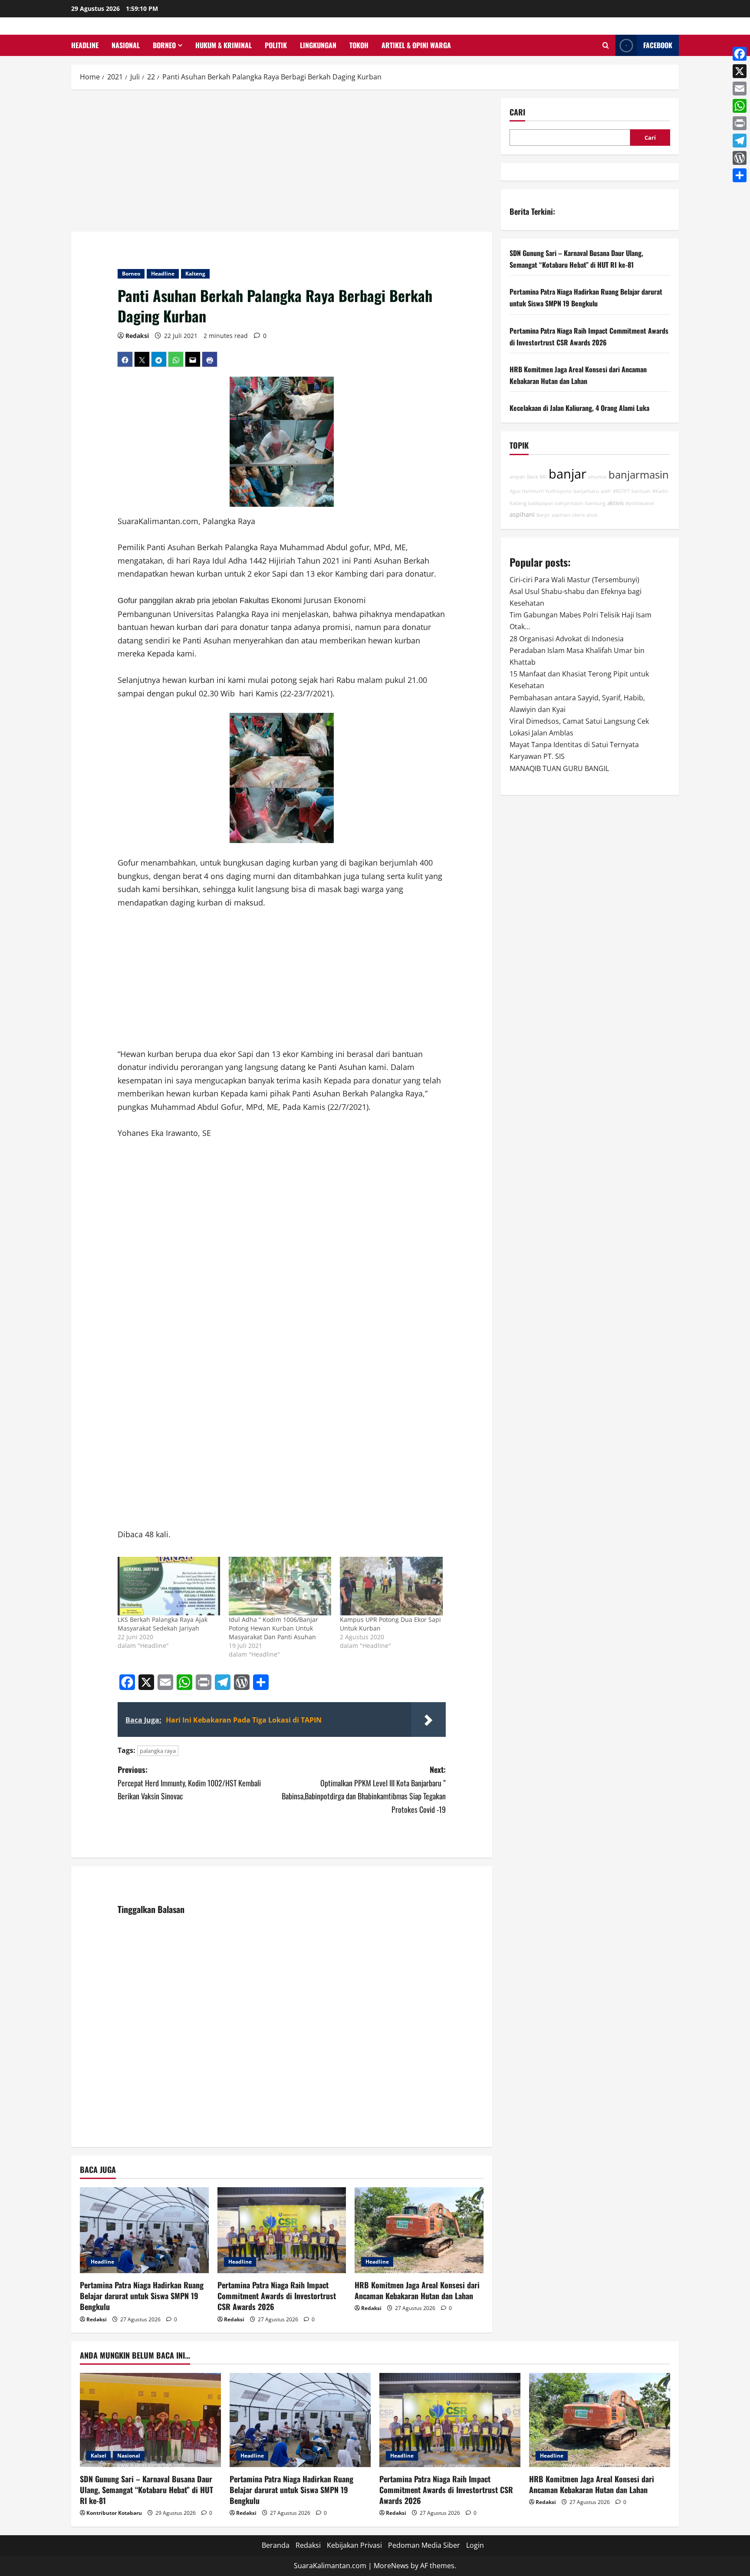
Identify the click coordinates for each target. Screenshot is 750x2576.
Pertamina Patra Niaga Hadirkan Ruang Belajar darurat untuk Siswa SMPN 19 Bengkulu (142, 2296)
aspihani (522, 514)
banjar (567, 474)
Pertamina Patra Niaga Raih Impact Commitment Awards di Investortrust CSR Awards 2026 (277, 2296)
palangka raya (158, 1751)
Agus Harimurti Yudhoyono (541, 491)
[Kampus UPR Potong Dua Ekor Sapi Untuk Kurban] (391, 1586)
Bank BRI (537, 477)
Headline (85, 45)
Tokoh (359, 45)
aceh (606, 491)
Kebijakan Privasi (354, 2545)
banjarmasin (639, 475)
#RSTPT (621, 491)
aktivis (615, 503)
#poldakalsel (640, 503)
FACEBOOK (658, 45)
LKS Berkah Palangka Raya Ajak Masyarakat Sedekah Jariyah (163, 1624)
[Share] (740, 175)
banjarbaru (586, 491)
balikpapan (541, 503)
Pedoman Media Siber (424, 2545)
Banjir (543, 515)
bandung (595, 503)
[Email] (740, 89)
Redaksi (137, 336)
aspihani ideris (568, 515)
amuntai (597, 477)
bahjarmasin (569, 503)
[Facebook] (740, 54)
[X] (740, 71)
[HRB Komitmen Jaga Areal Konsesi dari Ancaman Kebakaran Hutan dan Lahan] (419, 2230)
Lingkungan (318, 45)
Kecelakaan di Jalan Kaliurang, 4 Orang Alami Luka (579, 408)
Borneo (164, 45)
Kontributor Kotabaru (114, 2513)
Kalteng (195, 274)
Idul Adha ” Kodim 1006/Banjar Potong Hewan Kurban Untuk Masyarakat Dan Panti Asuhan (273, 1628)
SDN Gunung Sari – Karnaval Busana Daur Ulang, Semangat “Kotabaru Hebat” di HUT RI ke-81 (146, 2490)
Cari (517, 112)
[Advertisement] (282, 162)
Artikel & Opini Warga (416, 45)
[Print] (740, 123)
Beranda (276, 2545)
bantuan (641, 491)
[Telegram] (740, 141)
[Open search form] (606, 45)
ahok (592, 515)
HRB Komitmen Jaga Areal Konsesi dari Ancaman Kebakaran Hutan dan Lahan (417, 2290)
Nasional (126, 45)
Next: (364, 1789)
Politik (276, 45)
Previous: (189, 1783)
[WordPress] (740, 158)
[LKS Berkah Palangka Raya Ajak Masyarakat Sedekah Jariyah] (169, 1586)
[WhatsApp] (740, 106)
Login (475, 2545)
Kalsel (99, 2456)
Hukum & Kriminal (224, 45)
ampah (517, 477)
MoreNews (391, 2566)
